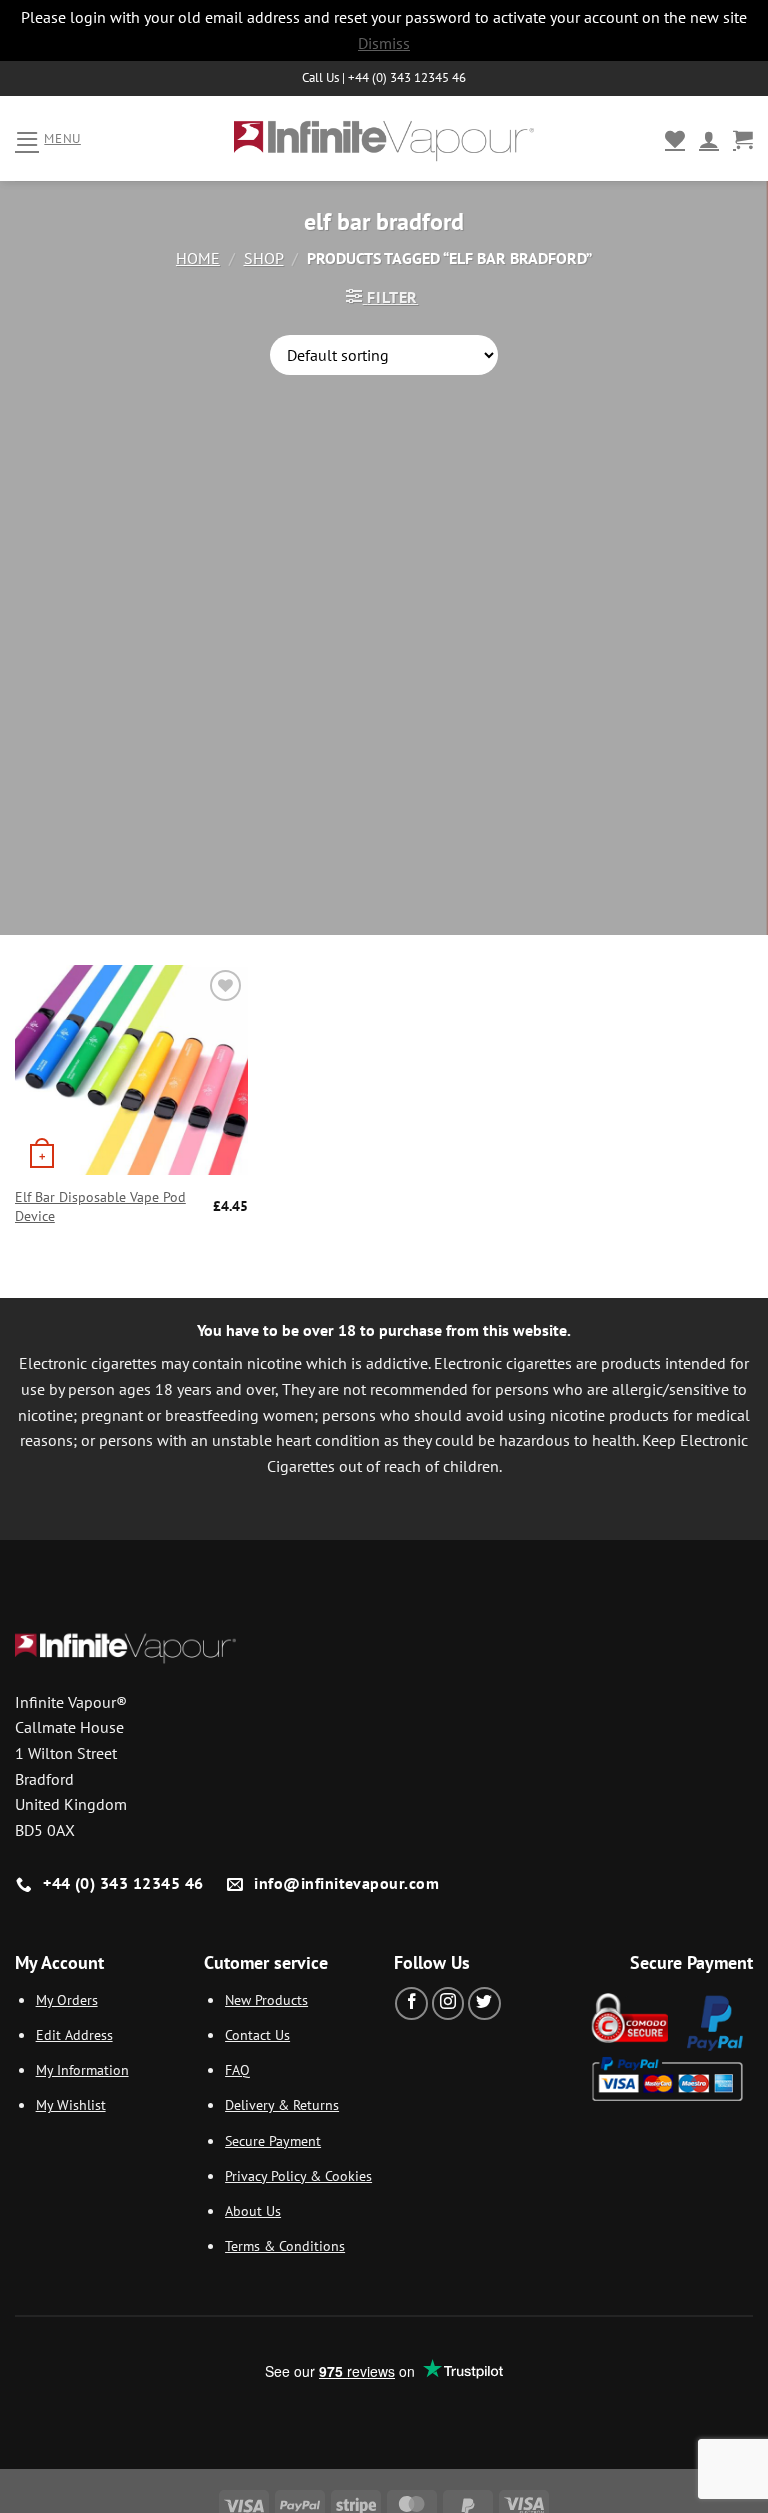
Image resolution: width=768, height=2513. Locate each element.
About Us (253, 2210)
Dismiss (384, 43)
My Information (82, 2069)
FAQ (237, 2069)
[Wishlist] (675, 139)
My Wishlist (71, 2104)
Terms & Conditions (285, 2245)
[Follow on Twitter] (484, 2003)
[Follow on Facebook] (411, 2003)
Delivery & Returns (282, 2104)
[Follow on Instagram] (448, 2003)
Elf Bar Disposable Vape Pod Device (100, 1206)
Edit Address (74, 2034)
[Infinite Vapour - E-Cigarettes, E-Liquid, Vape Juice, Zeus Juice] (384, 139)
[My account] (709, 139)
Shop (264, 258)
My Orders (67, 1999)
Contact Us (257, 2034)
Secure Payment (273, 2140)
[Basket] (743, 139)
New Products (266, 1999)
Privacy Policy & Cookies (298, 2175)
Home (198, 258)
